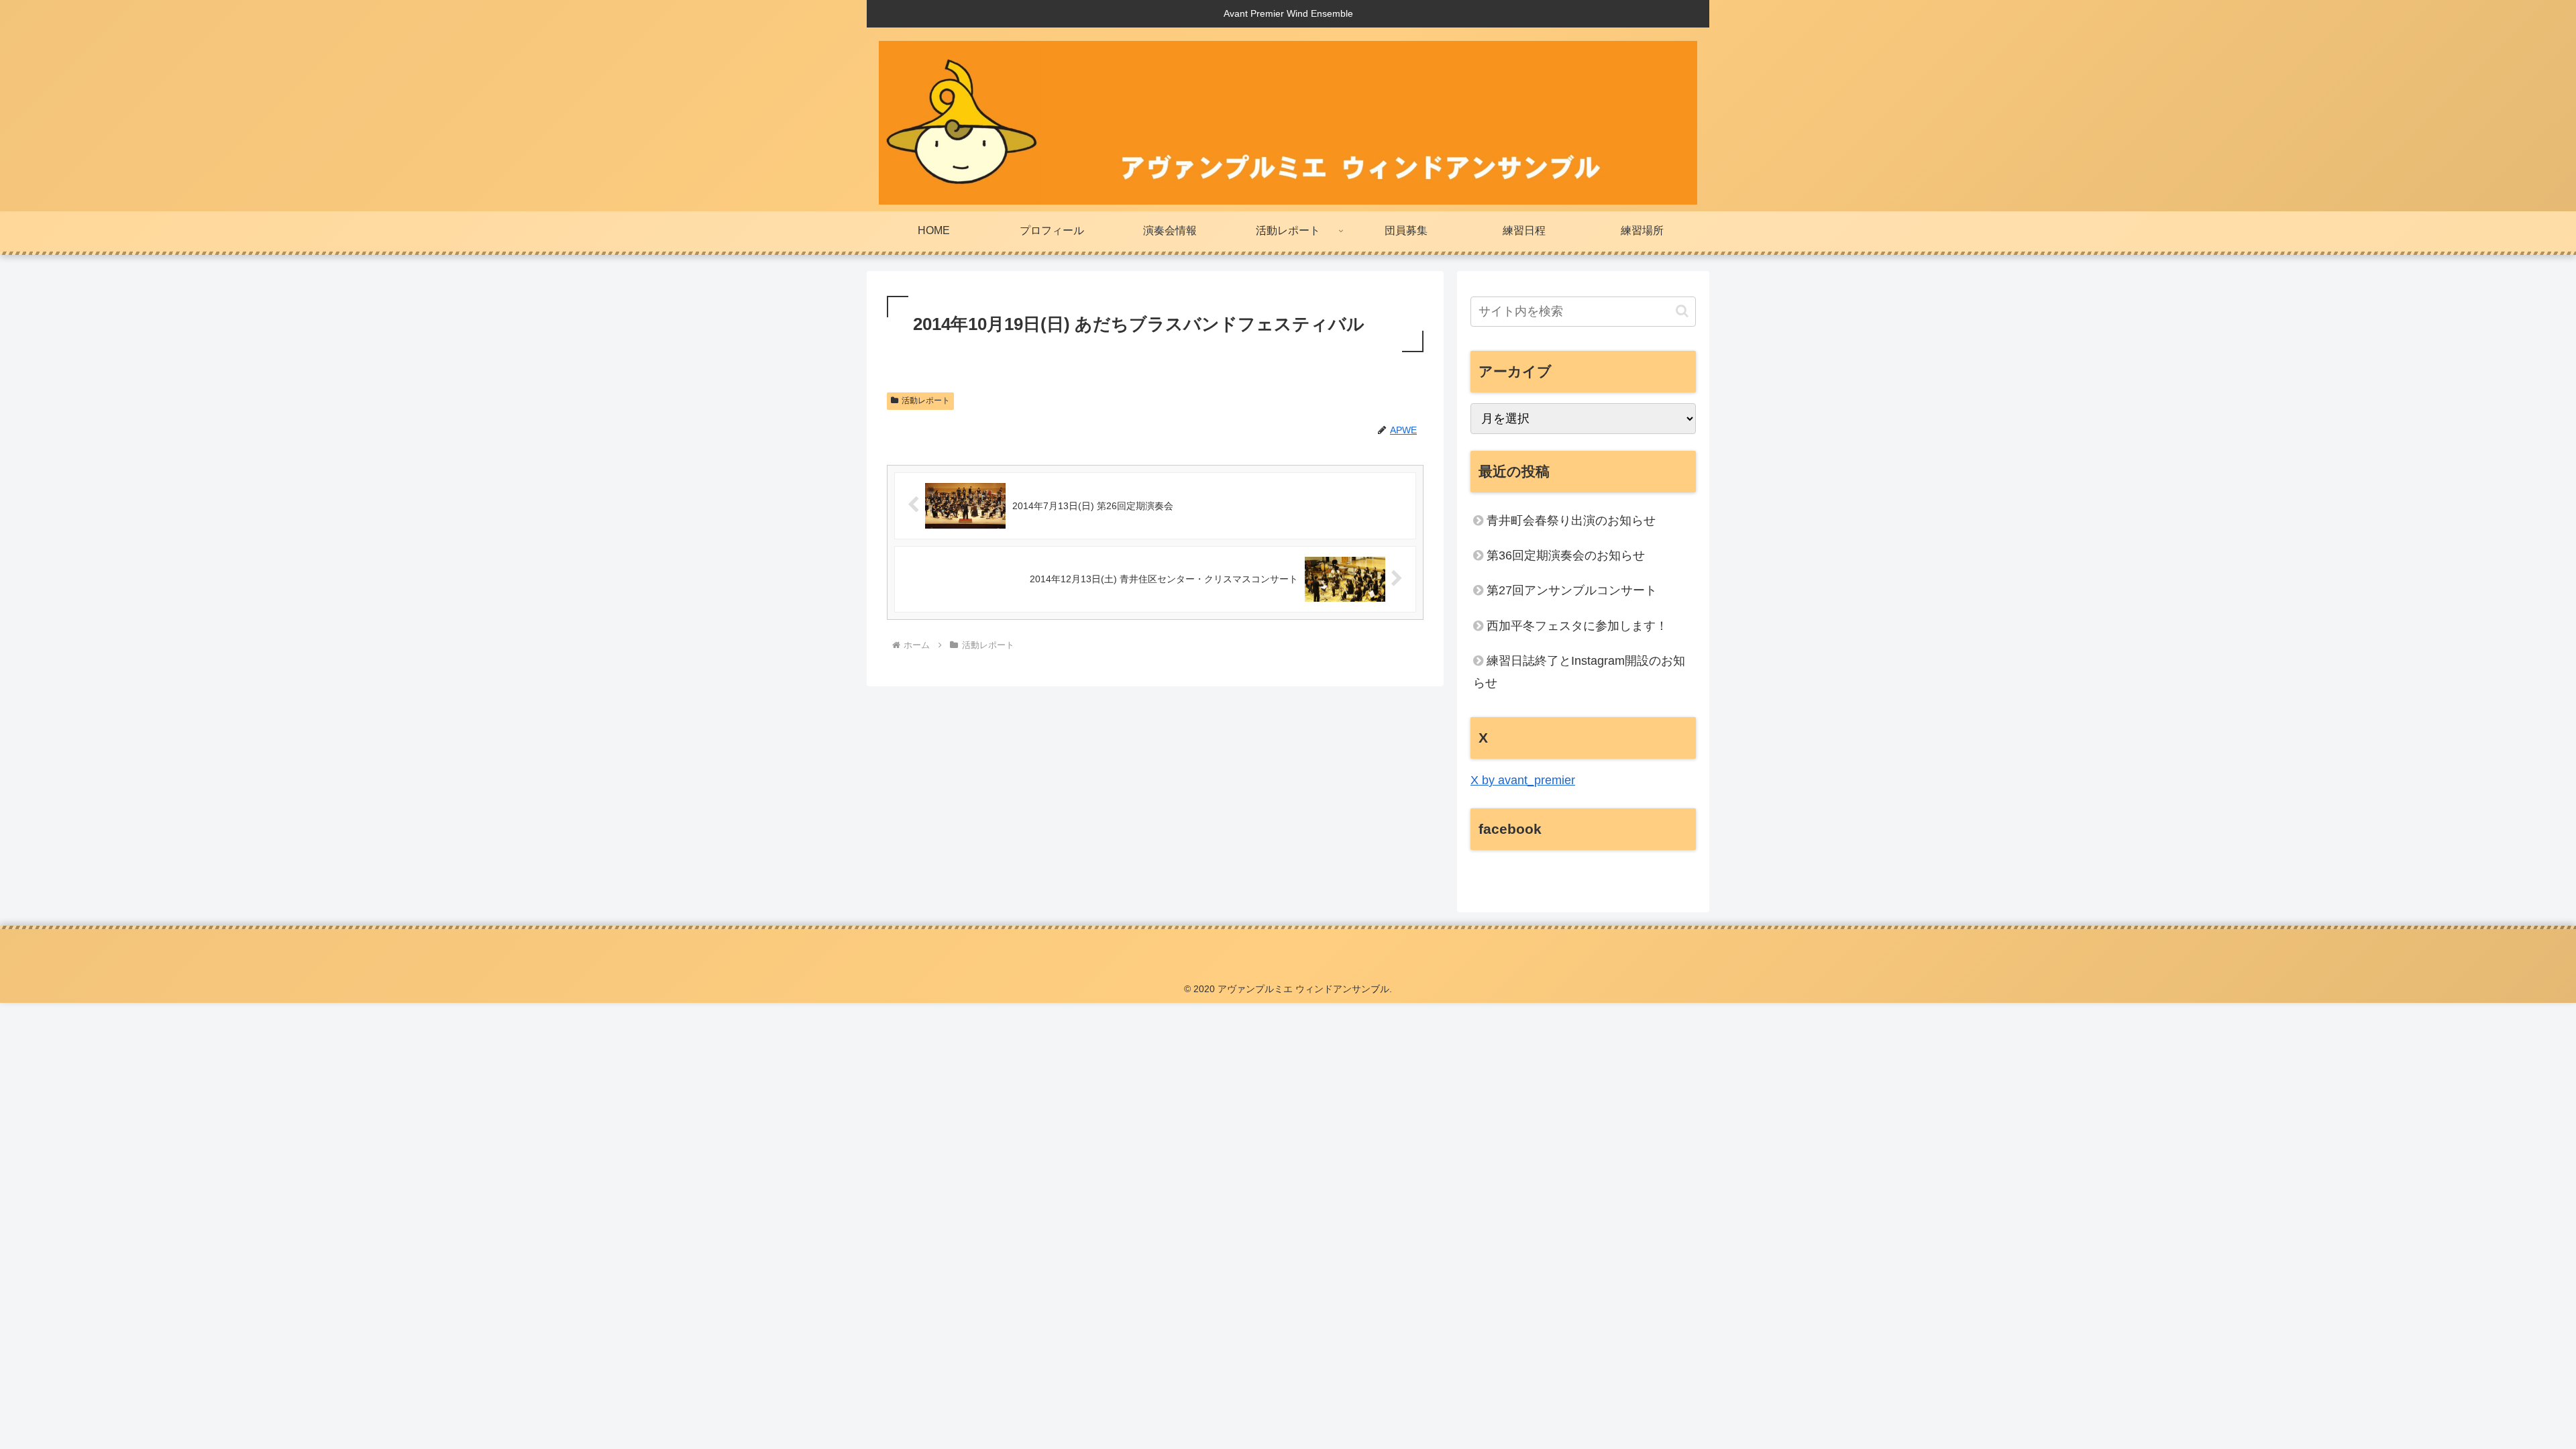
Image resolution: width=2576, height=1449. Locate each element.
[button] (1682, 311)
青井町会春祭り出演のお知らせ (1571, 521)
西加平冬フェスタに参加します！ (1577, 626)
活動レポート (926, 400)
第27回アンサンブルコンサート (1572, 590)
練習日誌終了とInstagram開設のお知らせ (1579, 672)
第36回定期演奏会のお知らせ (1566, 555)
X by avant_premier (1523, 780)
